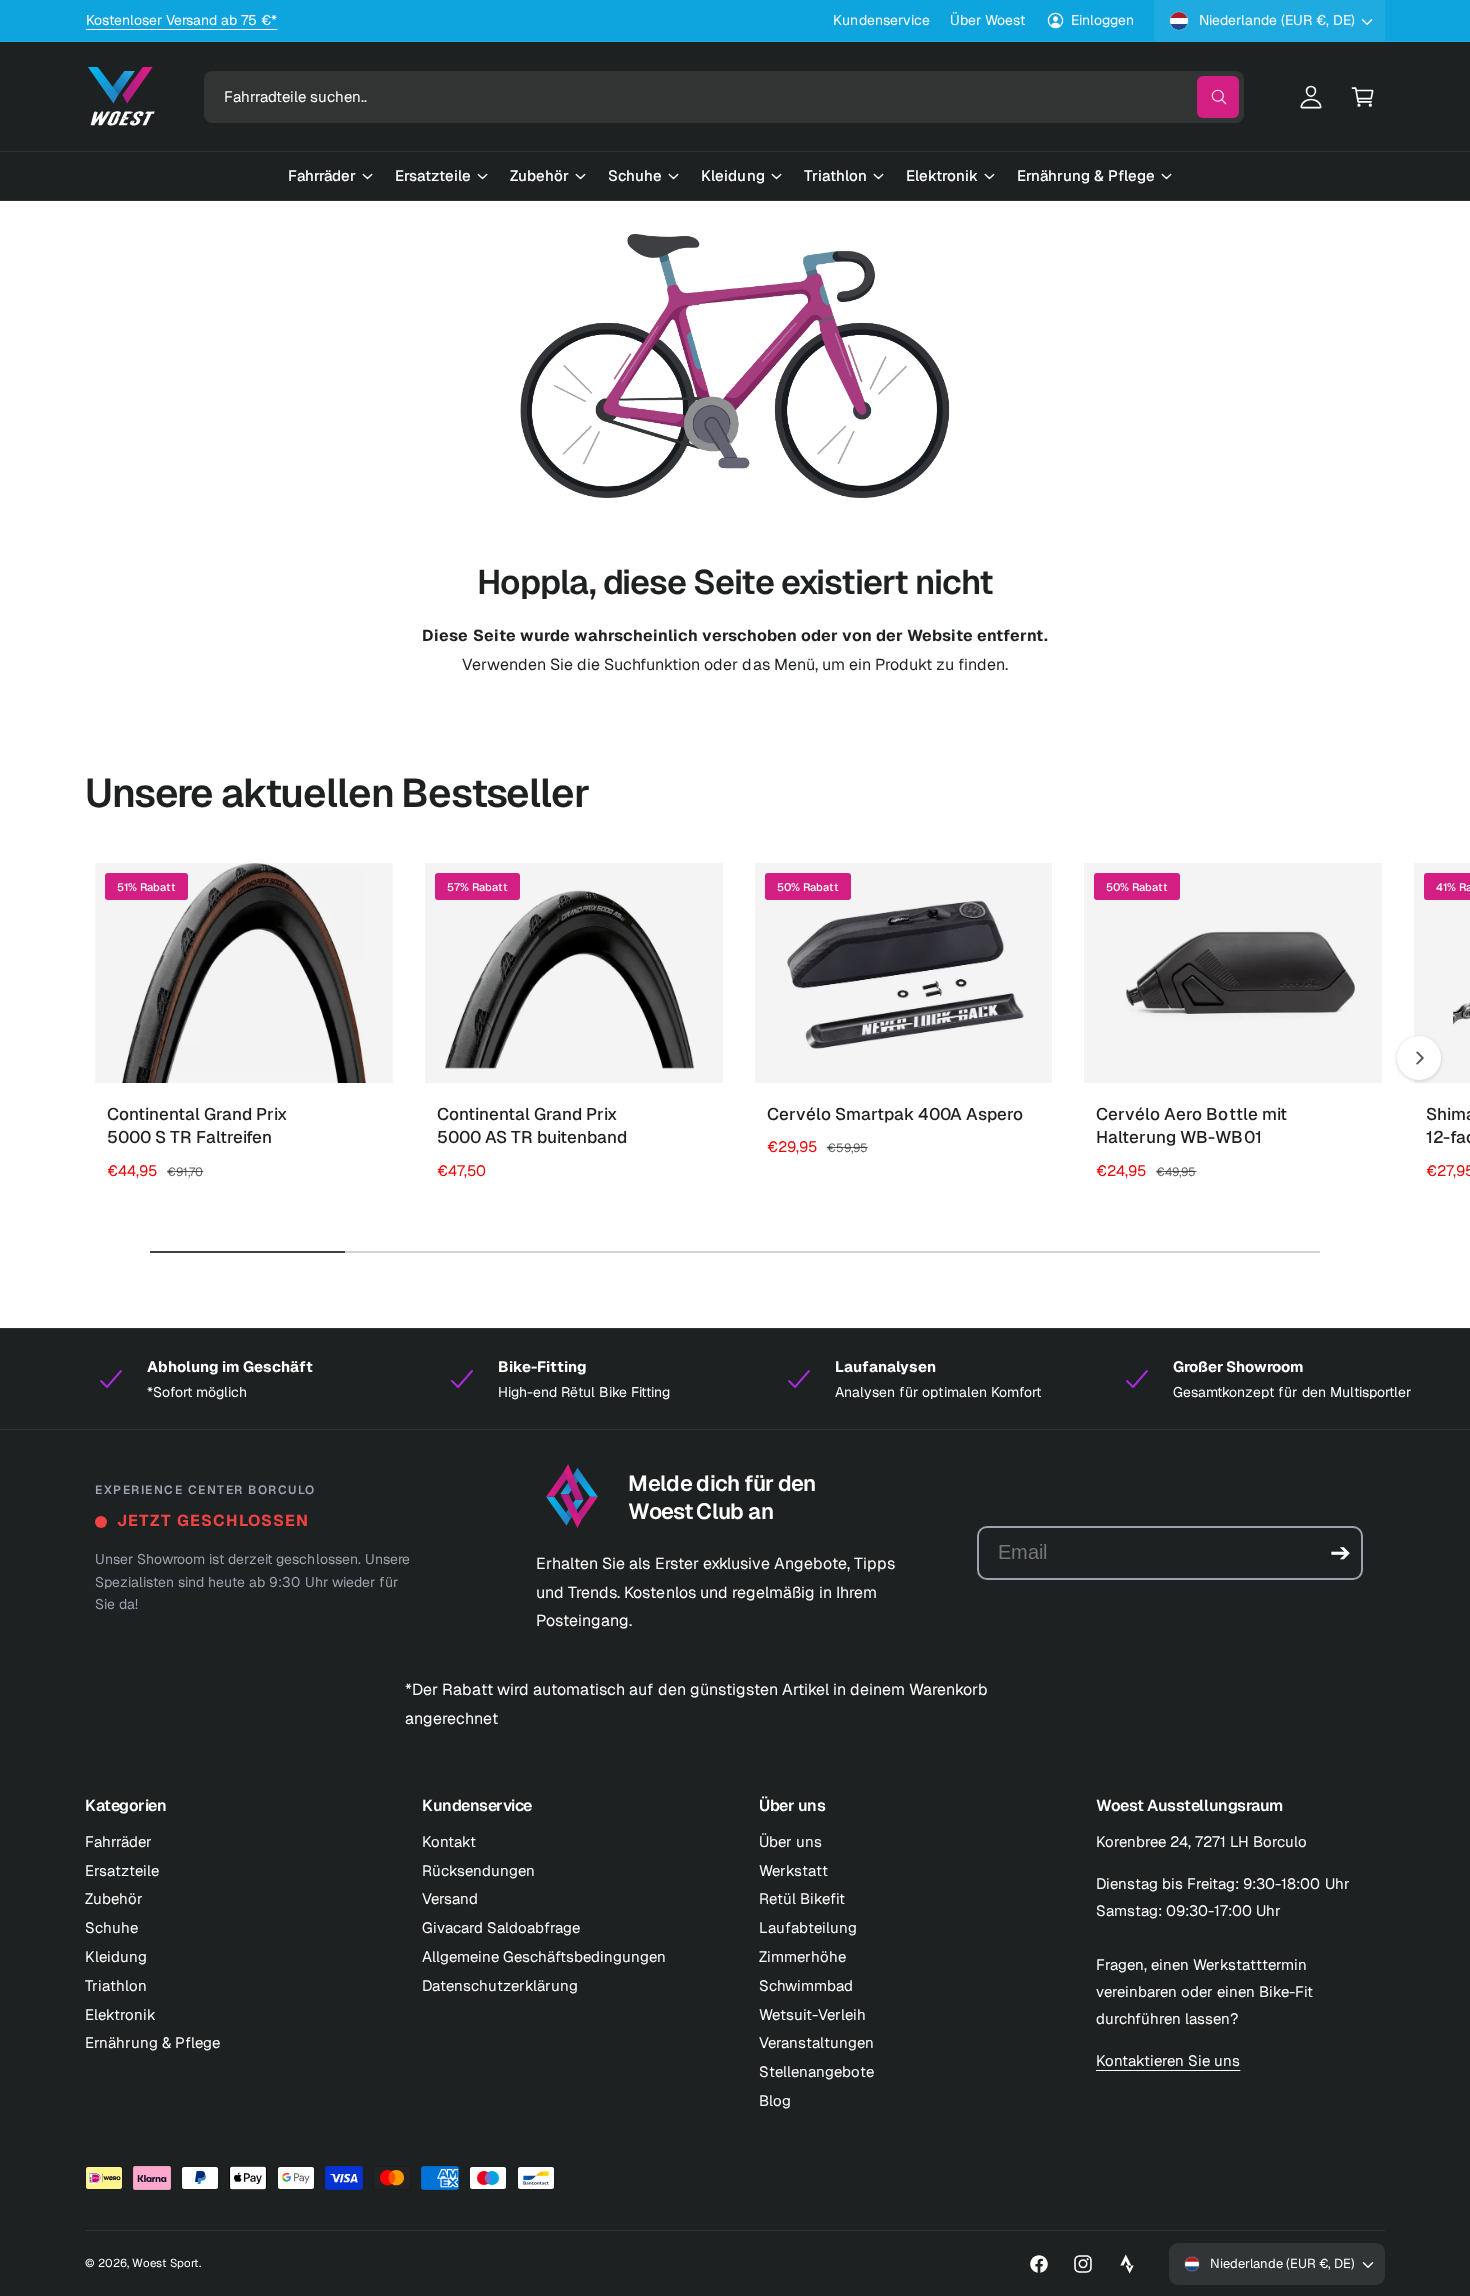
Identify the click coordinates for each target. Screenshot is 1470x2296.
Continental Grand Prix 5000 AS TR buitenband (532, 1126)
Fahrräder (118, 1841)
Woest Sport (165, 2262)
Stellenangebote (816, 2071)
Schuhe (111, 1927)
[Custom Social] (1127, 2264)
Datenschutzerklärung (500, 1985)
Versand (450, 1898)
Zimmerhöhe (802, 1956)
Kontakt (449, 1841)
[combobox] (724, 97)
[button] (1363, 97)
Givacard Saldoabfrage (501, 1927)
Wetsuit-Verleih (812, 2014)
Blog (775, 2100)
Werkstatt (793, 1870)
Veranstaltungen (816, 2042)
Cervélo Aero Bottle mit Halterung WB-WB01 (1191, 1126)
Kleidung (116, 1956)
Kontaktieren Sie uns (1168, 2060)
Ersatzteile (122, 1870)
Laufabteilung (808, 1927)
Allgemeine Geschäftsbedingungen (544, 1956)
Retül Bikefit (802, 1898)
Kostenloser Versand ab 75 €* (181, 20)
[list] (735, 1379)
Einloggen (1102, 20)
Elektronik (120, 2014)
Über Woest (987, 20)
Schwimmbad (806, 1985)
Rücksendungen (478, 1870)
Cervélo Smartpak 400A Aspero (895, 1114)
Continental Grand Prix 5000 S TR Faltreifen (197, 1126)
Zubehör (114, 1898)
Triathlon (116, 1985)
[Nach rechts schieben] (1419, 1058)
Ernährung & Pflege (152, 2042)
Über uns (790, 1841)
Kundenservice (881, 20)
